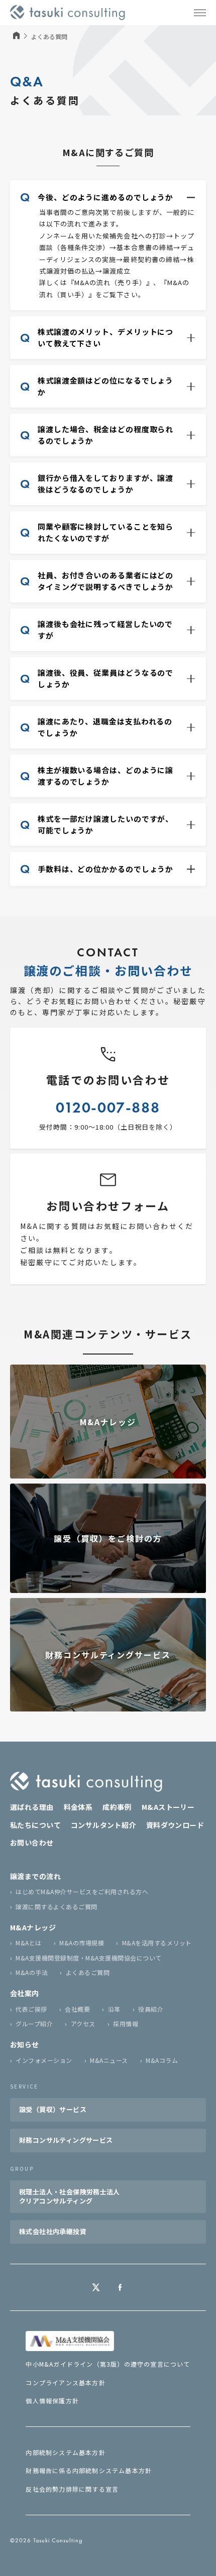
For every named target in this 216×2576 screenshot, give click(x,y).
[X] (96, 2287)
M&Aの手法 (32, 1972)
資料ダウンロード (175, 1825)
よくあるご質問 (88, 1972)
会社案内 (25, 1993)
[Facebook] (120, 2287)
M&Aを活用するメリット (157, 1943)
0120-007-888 (108, 1108)
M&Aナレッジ (33, 1927)
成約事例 (117, 1807)
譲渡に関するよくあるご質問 (56, 1907)
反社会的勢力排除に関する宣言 (72, 2489)
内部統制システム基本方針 (65, 2452)
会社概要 (77, 2009)
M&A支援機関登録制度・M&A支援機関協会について (88, 1958)
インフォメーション (44, 2060)
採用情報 (126, 2023)
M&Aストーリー (168, 1807)
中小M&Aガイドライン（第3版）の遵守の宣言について (108, 2364)
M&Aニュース (109, 2060)
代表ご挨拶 (31, 2009)
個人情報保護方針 (52, 2401)
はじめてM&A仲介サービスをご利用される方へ (82, 1891)
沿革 (114, 2009)
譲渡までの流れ (35, 1876)
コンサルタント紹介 (103, 1825)
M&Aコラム (162, 2060)
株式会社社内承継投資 (53, 2231)
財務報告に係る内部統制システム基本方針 (89, 2470)
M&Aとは (28, 1943)
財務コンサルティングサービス (66, 2140)
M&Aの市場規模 (82, 1943)
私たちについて (35, 1825)
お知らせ (25, 2044)
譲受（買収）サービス (53, 2109)
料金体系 (78, 1807)
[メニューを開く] (200, 13)
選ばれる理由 (32, 1807)
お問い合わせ (32, 1843)
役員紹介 (151, 2009)
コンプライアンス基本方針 (65, 2382)
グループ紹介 (34, 2023)
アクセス (83, 2023)
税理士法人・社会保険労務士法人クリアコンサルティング (70, 2196)
